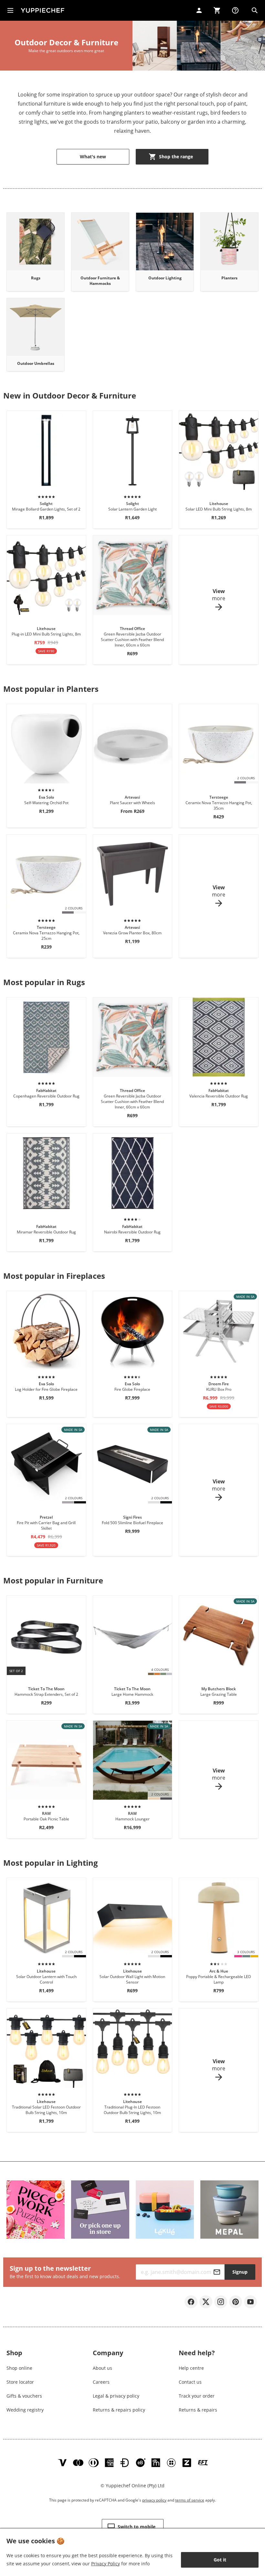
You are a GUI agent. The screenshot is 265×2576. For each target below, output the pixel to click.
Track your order (197, 2396)
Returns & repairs (198, 2410)
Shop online (19, 2368)
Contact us (190, 2382)
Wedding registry (25, 2410)
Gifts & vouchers (24, 2396)
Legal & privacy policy (116, 2396)
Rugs (36, 278)
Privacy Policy (106, 2564)
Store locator (20, 2382)
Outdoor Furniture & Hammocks (100, 281)
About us (102, 2368)
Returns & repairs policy (119, 2410)
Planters (229, 278)
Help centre (191, 2368)
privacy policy (154, 2500)
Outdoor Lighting (165, 278)
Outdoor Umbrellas (36, 363)
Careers (101, 2382)
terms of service (190, 2500)
